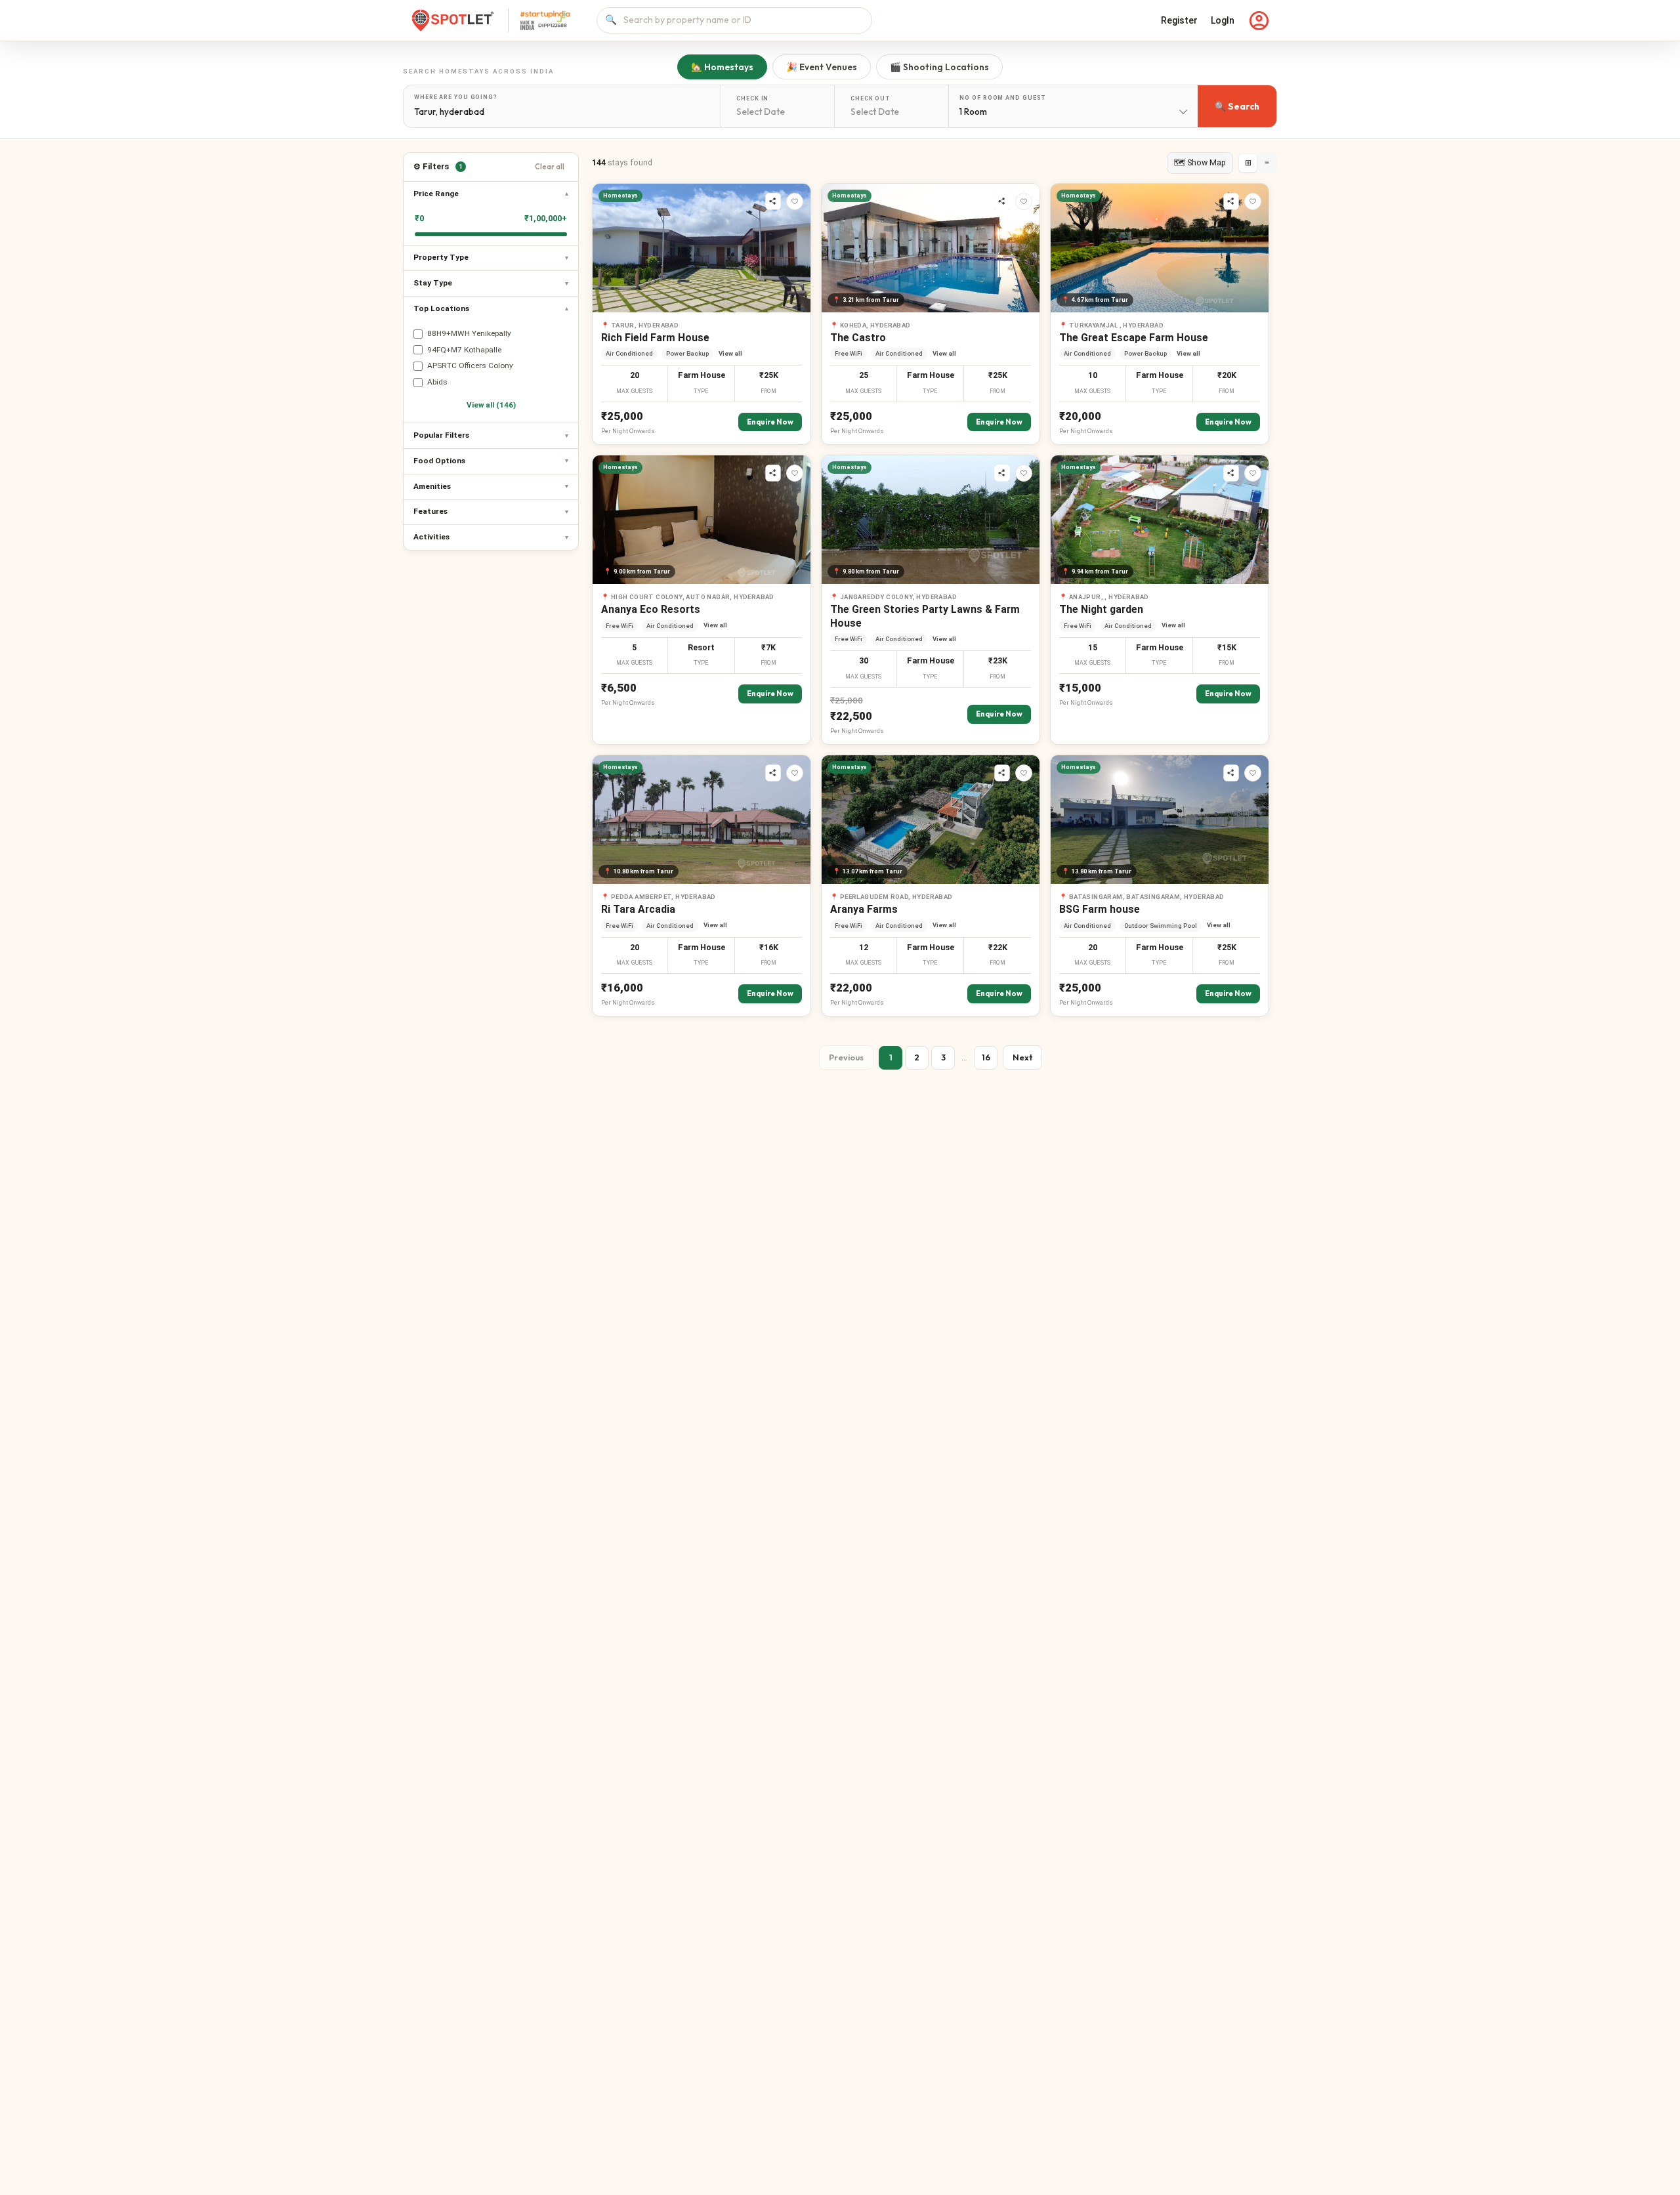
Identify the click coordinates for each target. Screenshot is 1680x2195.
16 (986, 1057)
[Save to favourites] (795, 201)
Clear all (550, 167)
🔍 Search (1237, 106)
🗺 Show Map (1200, 162)
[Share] (773, 201)
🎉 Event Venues (822, 67)
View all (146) (491, 405)
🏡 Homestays (722, 67)
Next (1022, 1057)
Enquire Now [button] (770, 422)
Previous (846, 1057)
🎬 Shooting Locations (939, 67)
